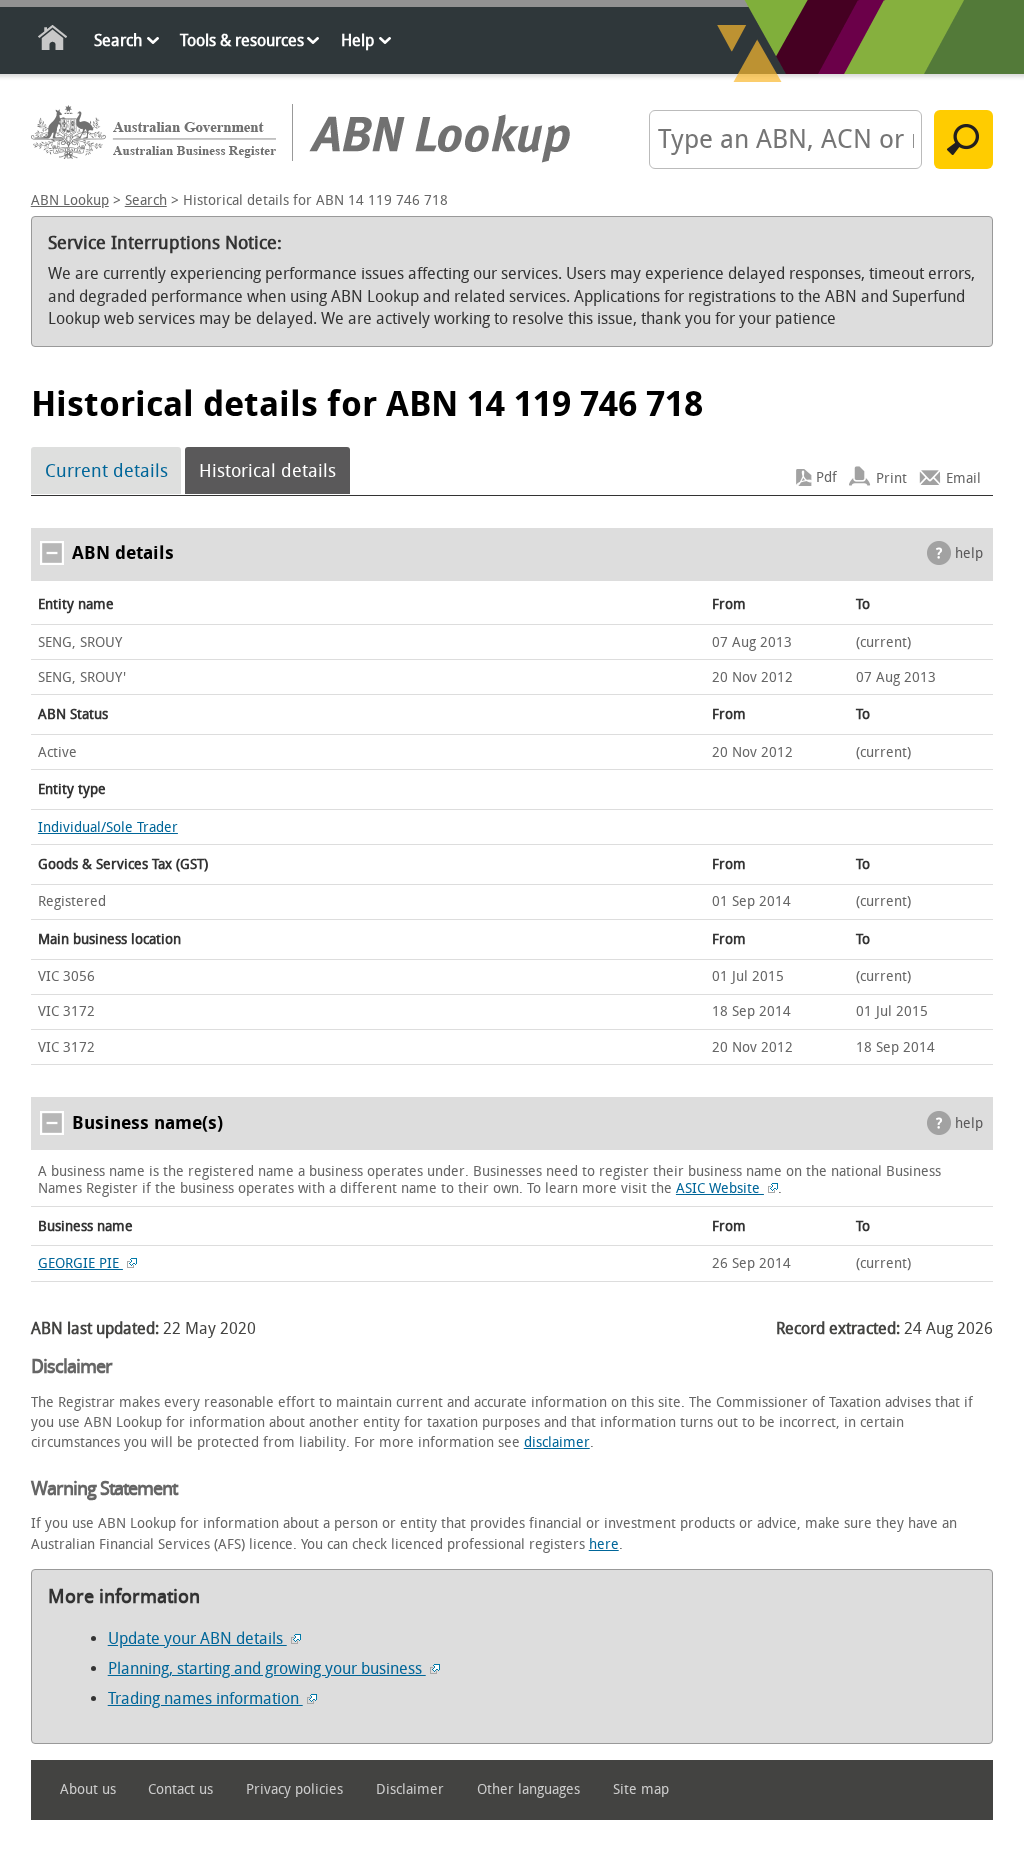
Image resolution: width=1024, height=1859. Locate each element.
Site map (641, 1789)
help (969, 553)
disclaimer (557, 1442)
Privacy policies (294, 1789)
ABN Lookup (70, 200)
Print (891, 477)
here (604, 1544)
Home (53, 41)
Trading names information (205, 1698)
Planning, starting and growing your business (267, 1668)
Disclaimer (410, 1789)
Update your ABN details (197, 1638)
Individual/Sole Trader (108, 827)
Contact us (180, 1789)
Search (118, 40)
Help (357, 40)
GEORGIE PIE (80, 1263)
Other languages (528, 1789)
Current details (106, 471)
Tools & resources (242, 40)
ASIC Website (720, 1188)
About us (88, 1789)
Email (963, 477)
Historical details (267, 471)
